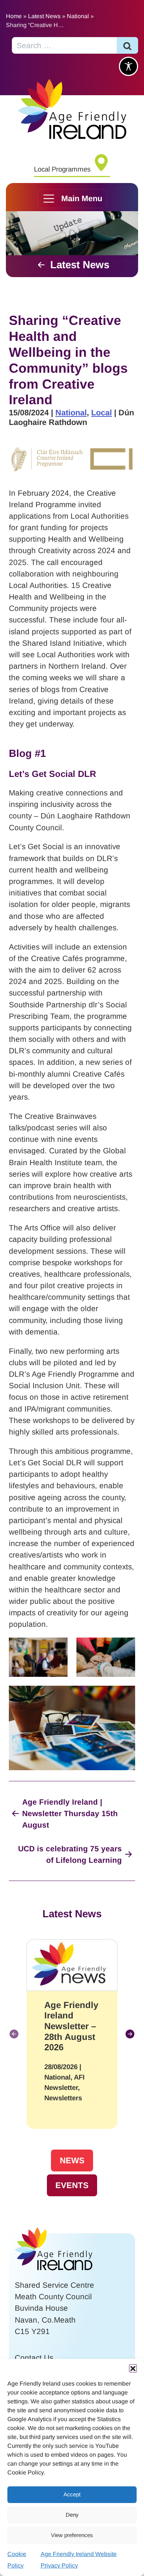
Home (14, 16)
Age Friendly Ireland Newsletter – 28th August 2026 (71, 2026)
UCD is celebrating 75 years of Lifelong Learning (70, 1854)
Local (102, 413)
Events (72, 2185)
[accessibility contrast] (128, 66)
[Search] (127, 45)
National (78, 16)
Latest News (44, 16)
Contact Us (34, 2358)
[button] (133, 2368)
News (72, 2160)
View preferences (72, 2535)
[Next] (130, 2034)
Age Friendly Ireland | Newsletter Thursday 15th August (70, 1813)
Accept (72, 2494)
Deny (72, 2515)
